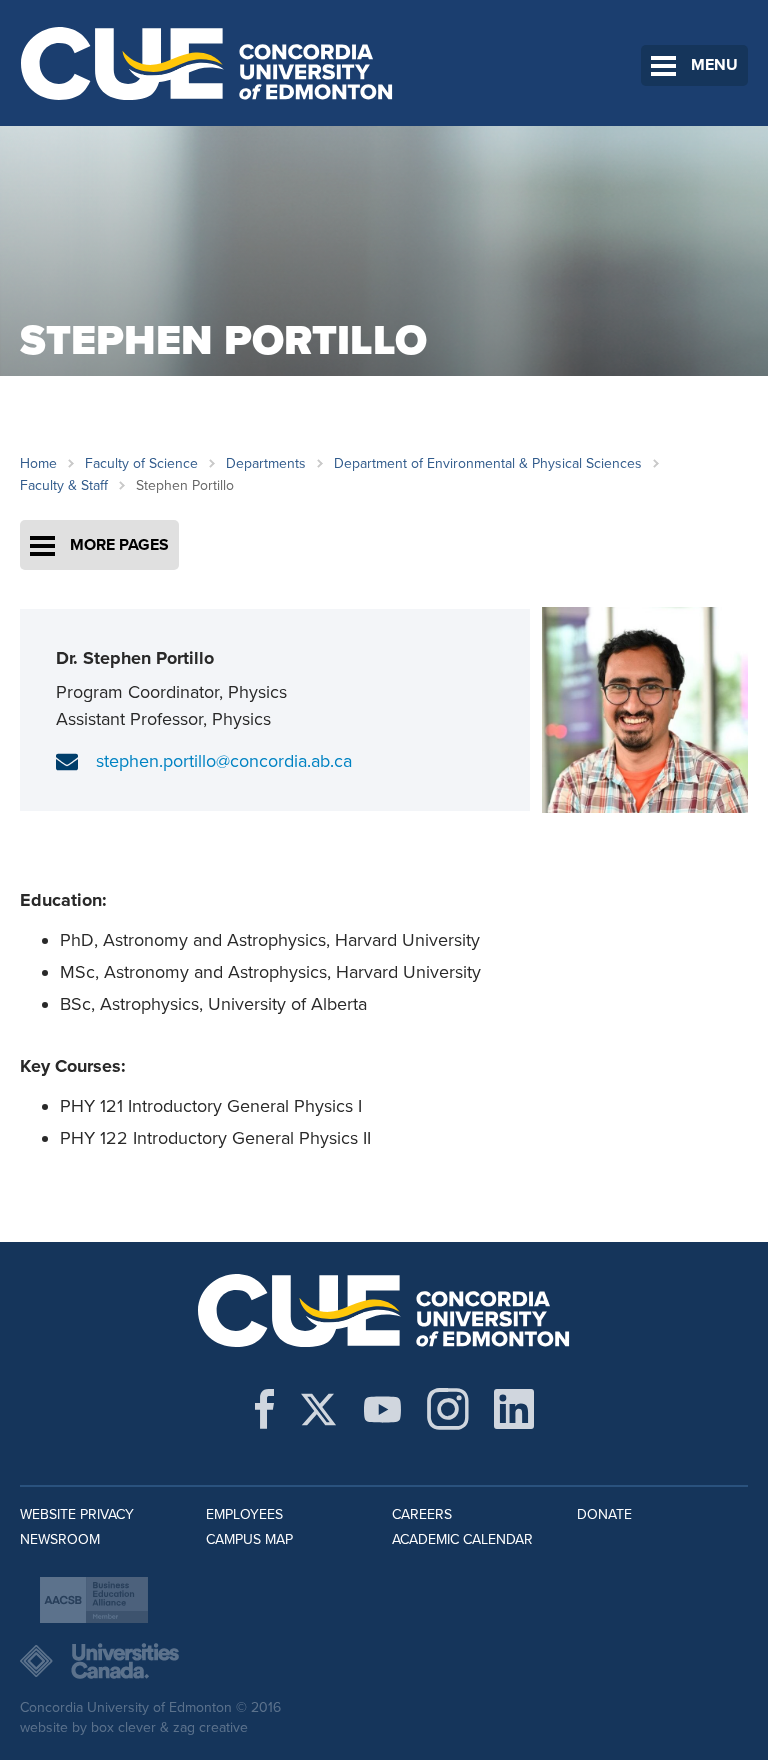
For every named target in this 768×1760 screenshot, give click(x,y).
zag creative (210, 1727)
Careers (422, 1514)
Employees (244, 1514)
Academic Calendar (462, 1539)
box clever (123, 1727)
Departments (266, 463)
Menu (714, 65)
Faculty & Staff (64, 485)
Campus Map (249, 1539)
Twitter (318, 1409)
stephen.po (139, 761)
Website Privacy (77, 1514)
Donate (604, 1514)
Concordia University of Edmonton (207, 63)
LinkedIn (514, 1409)
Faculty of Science (141, 463)
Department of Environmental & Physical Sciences (488, 463)
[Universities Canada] (384, 1661)
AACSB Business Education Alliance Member (94, 1600)
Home (38, 463)
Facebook (264, 1409)
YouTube (382, 1409)
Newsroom (60, 1539)
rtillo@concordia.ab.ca (267, 761)
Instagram (448, 1409)
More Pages (119, 545)
